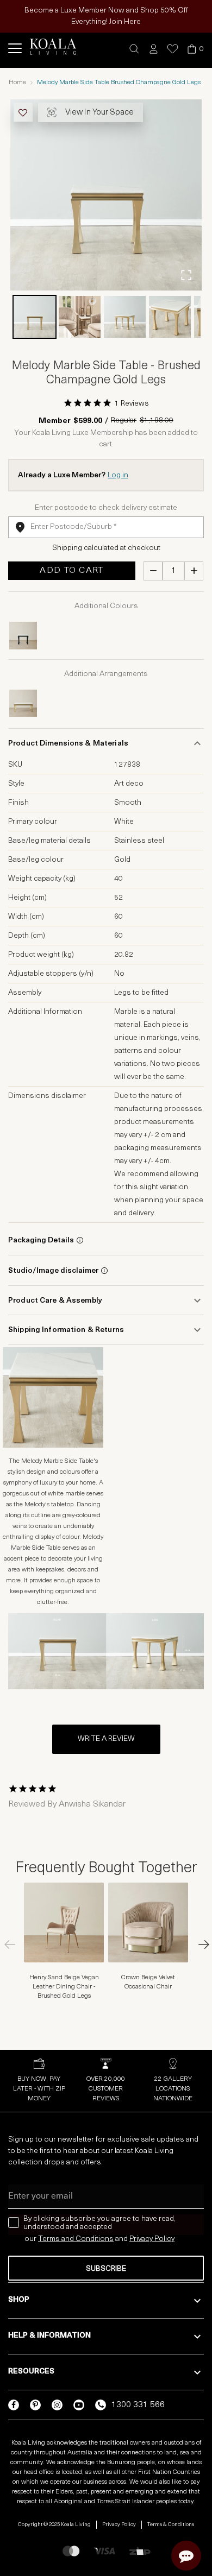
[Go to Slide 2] (80, 317)
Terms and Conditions (76, 2239)
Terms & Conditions (171, 2525)
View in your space (99, 113)
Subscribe (106, 2269)
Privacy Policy (119, 2525)
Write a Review (106, 1739)
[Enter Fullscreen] (186, 275)
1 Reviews (132, 404)
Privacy (142, 2239)
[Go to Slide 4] (170, 317)
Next (198, 1944)
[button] (135, 49)
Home (17, 83)
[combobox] (106, 527)
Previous (14, 1944)
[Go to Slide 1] (35, 317)
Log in (118, 475)
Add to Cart (71, 571)
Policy (164, 2239)
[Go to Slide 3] (125, 317)
